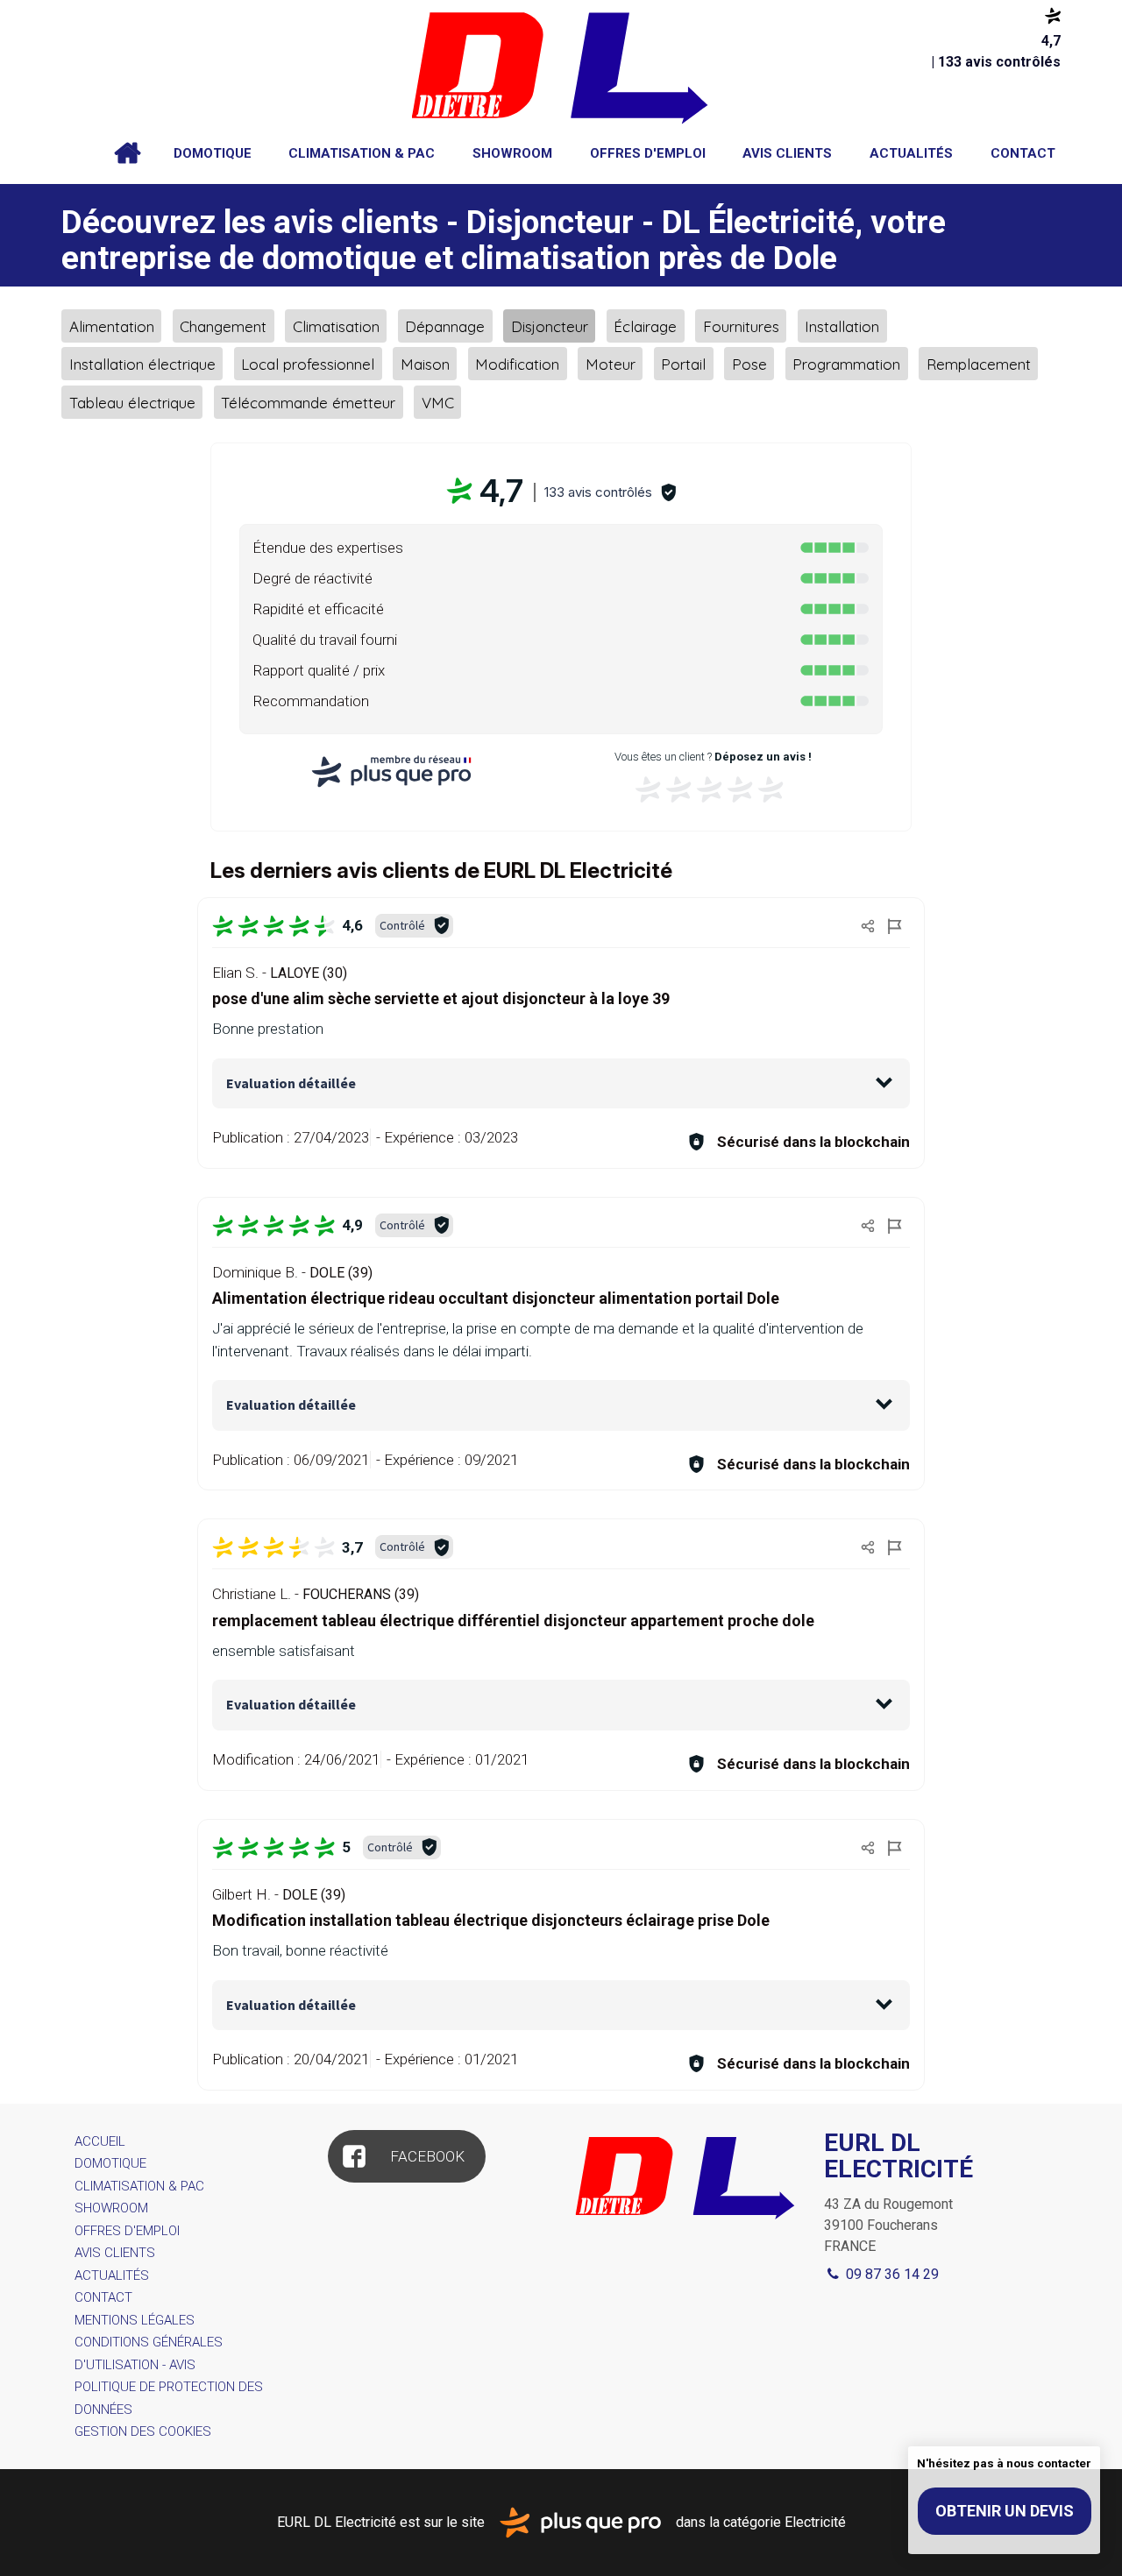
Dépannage (445, 326)
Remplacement (979, 364)
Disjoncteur (550, 326)
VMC (438, 402)
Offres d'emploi (648, 153)
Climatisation (336, 326)
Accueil (128, 153)
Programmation (846, 364)
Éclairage (645, 326)
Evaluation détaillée (291, 1083)
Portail (683, 364)
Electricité (815, 2521)
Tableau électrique (132, 402)
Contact (1023, 153)
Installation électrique (142, 364)
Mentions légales (135, 2320)
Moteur (611, 364)
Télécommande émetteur (308, 402)
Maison (425, 364)
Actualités (911, 153)
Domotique (213, 153)
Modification (517, 364)
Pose (749, 364)
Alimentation (112, 326)
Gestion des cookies (143, 2431)
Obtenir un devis (1005, 2511)
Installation (842, 326)
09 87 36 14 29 (891, 2274)
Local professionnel (308, 364)
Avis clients (787, 153)
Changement (223, 326)
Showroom (512, 153)
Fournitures (741, 326)
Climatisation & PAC (362, 153)
